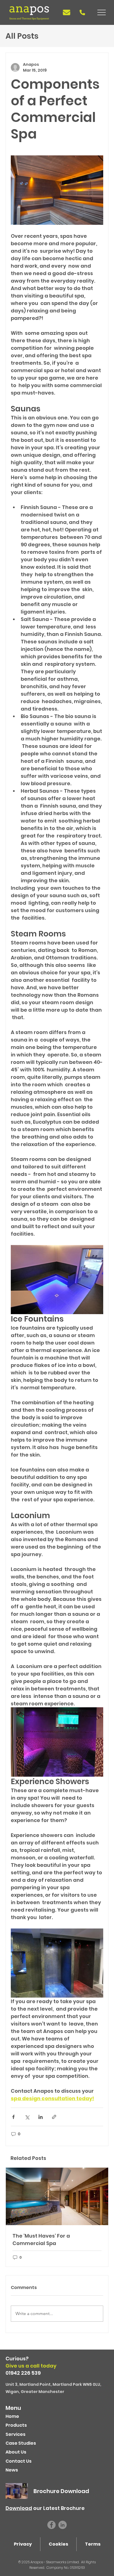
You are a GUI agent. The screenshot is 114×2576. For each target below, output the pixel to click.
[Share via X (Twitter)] (27, 2117)
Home (12, 2416)
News (12, 2470)
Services (15, 2434)
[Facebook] (51, 2525)
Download (19, 2508)
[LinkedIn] (63, 2525)
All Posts (22, 36)
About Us (16, 2452)
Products (16, 2425)
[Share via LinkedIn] (41, 2117)
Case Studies (21, 2443)
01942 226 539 (23, 2373)
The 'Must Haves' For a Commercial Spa (41, 2240)
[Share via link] (54, 2117)
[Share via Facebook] (13, 2117)
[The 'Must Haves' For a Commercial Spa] (57, 2196)
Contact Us (19, 2461)
